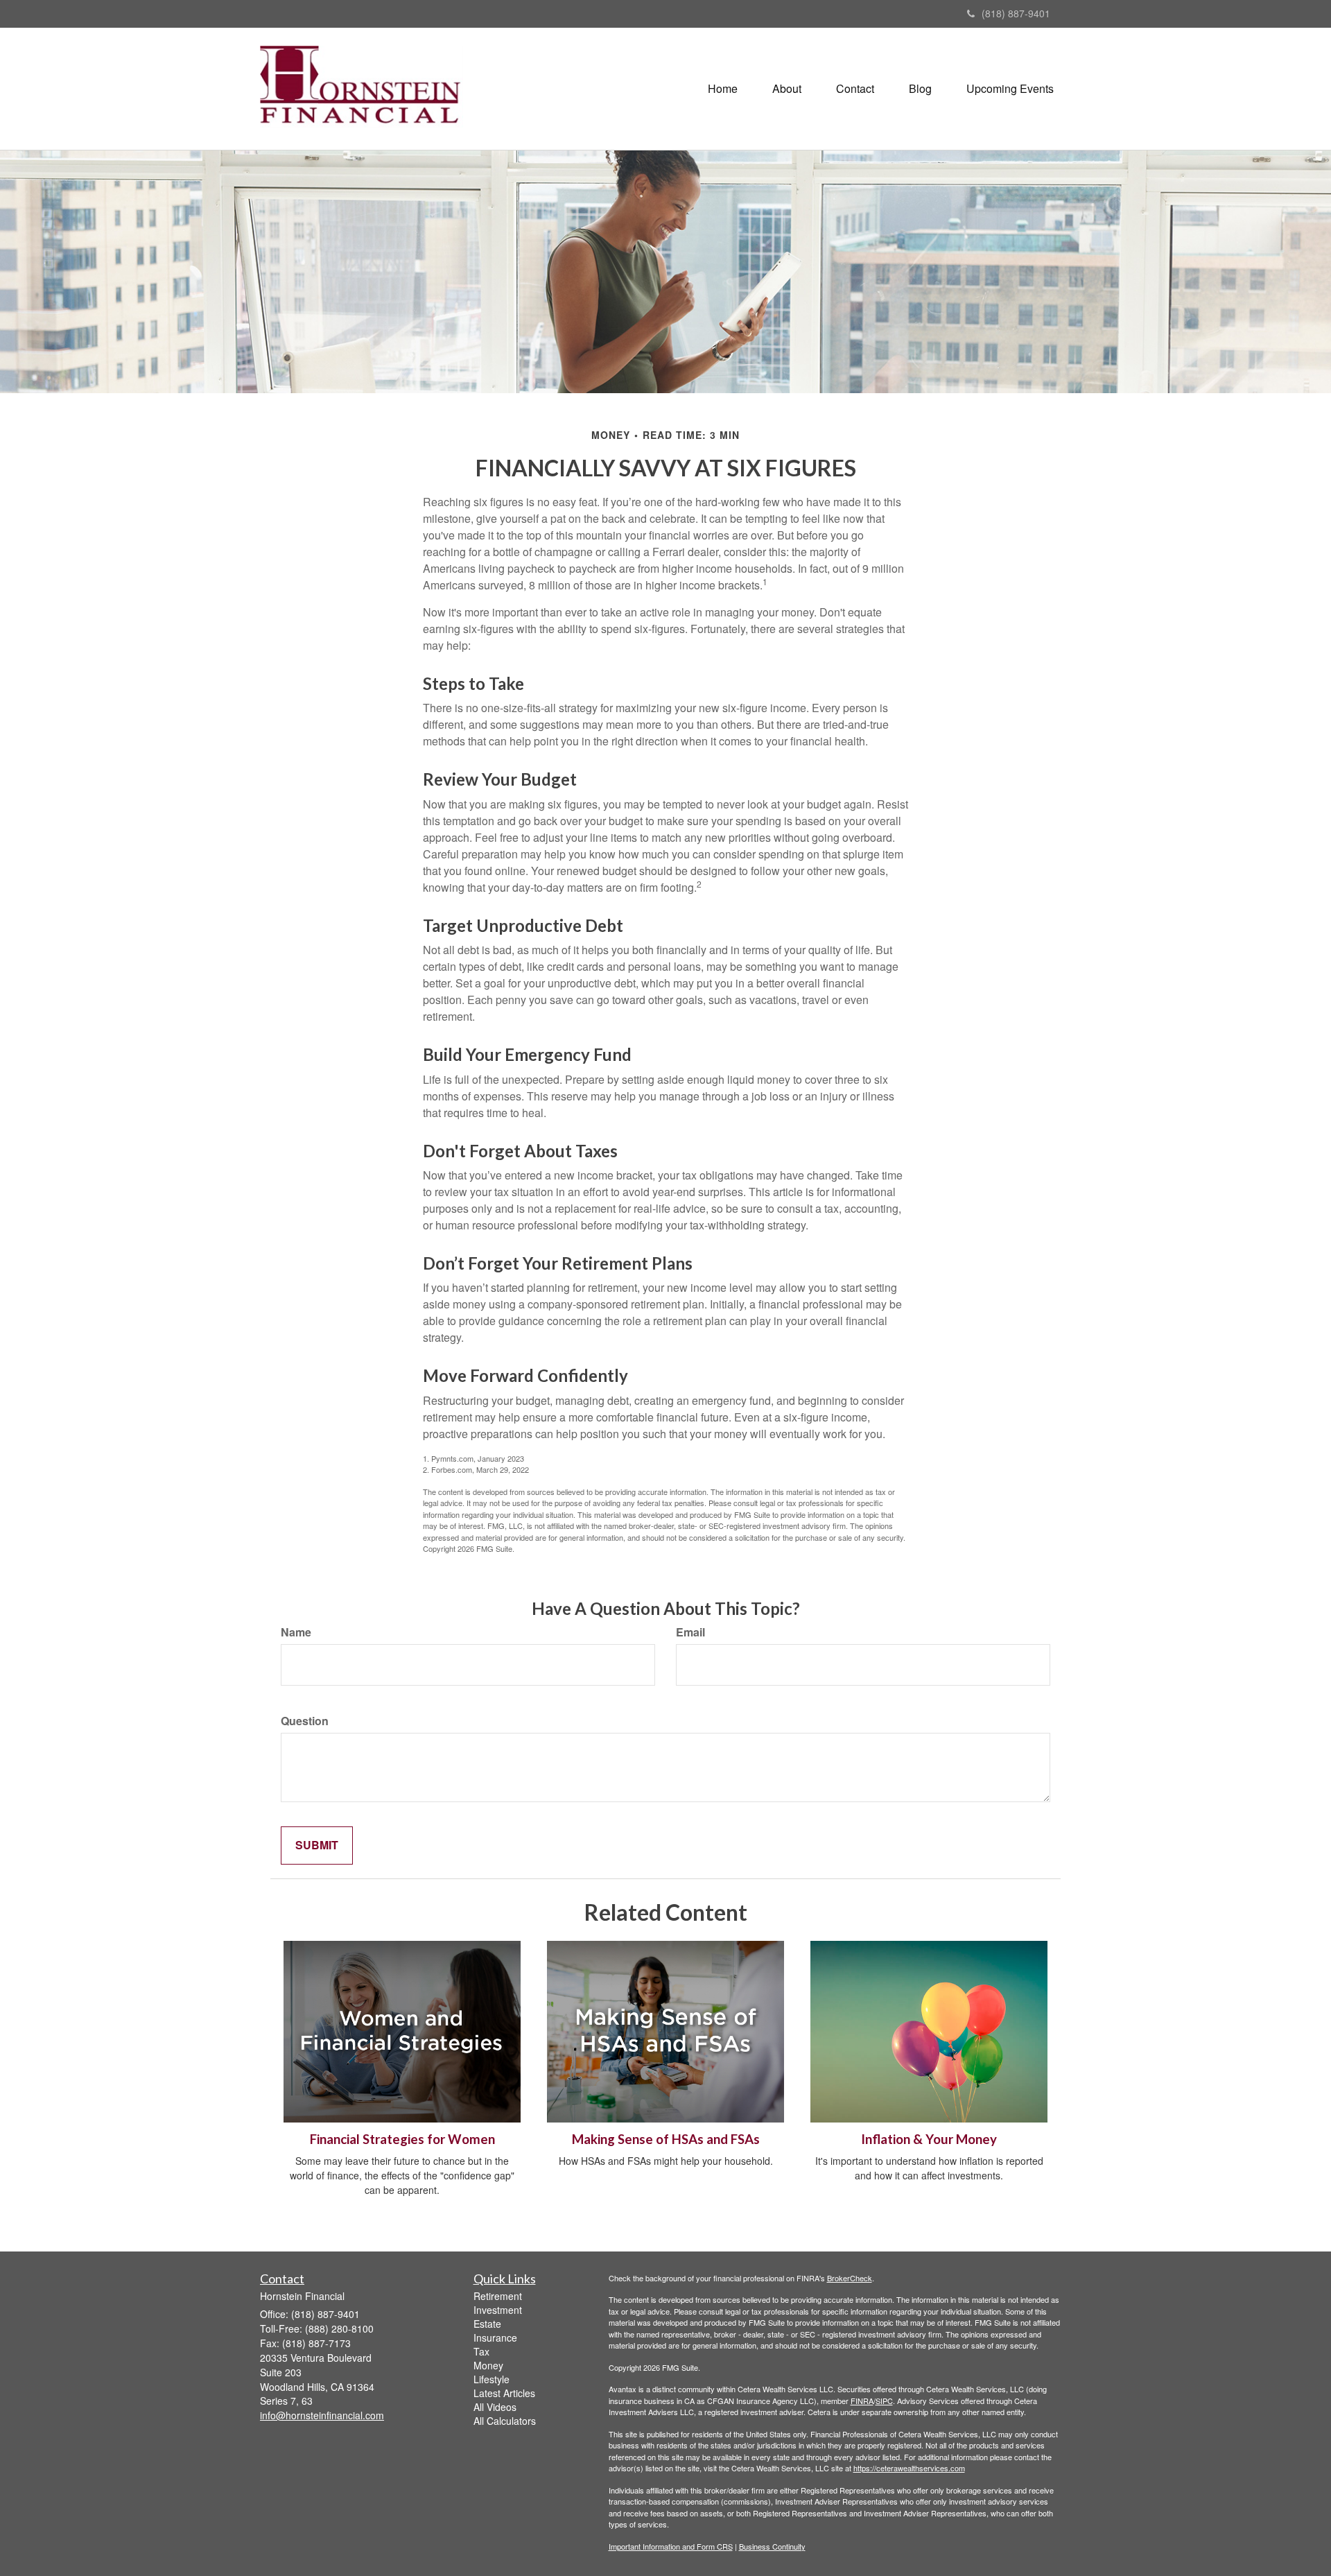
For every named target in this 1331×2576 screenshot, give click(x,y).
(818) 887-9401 (1016, 13)
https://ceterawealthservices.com (909, 2468)
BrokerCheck (850, 2278)
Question (305, 1721)
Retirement (498, 2296)
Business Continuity (772, 2546)
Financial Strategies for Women (402, 2139)
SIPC (884, 2401)
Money (488, 2365)
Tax (481, 2351)
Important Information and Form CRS (671, 2546)
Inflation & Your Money (929, 2139)
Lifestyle (491, 2379)
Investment (498, 2310)
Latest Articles (504, 2393)
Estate (487, 2324)
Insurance (495, 2337)
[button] (787, 89)
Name (296, 1632)
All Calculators (505, 2421)
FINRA (862, 2401)
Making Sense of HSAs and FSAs (666, 2139)
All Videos (495, 2407)
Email (690, 1632)
